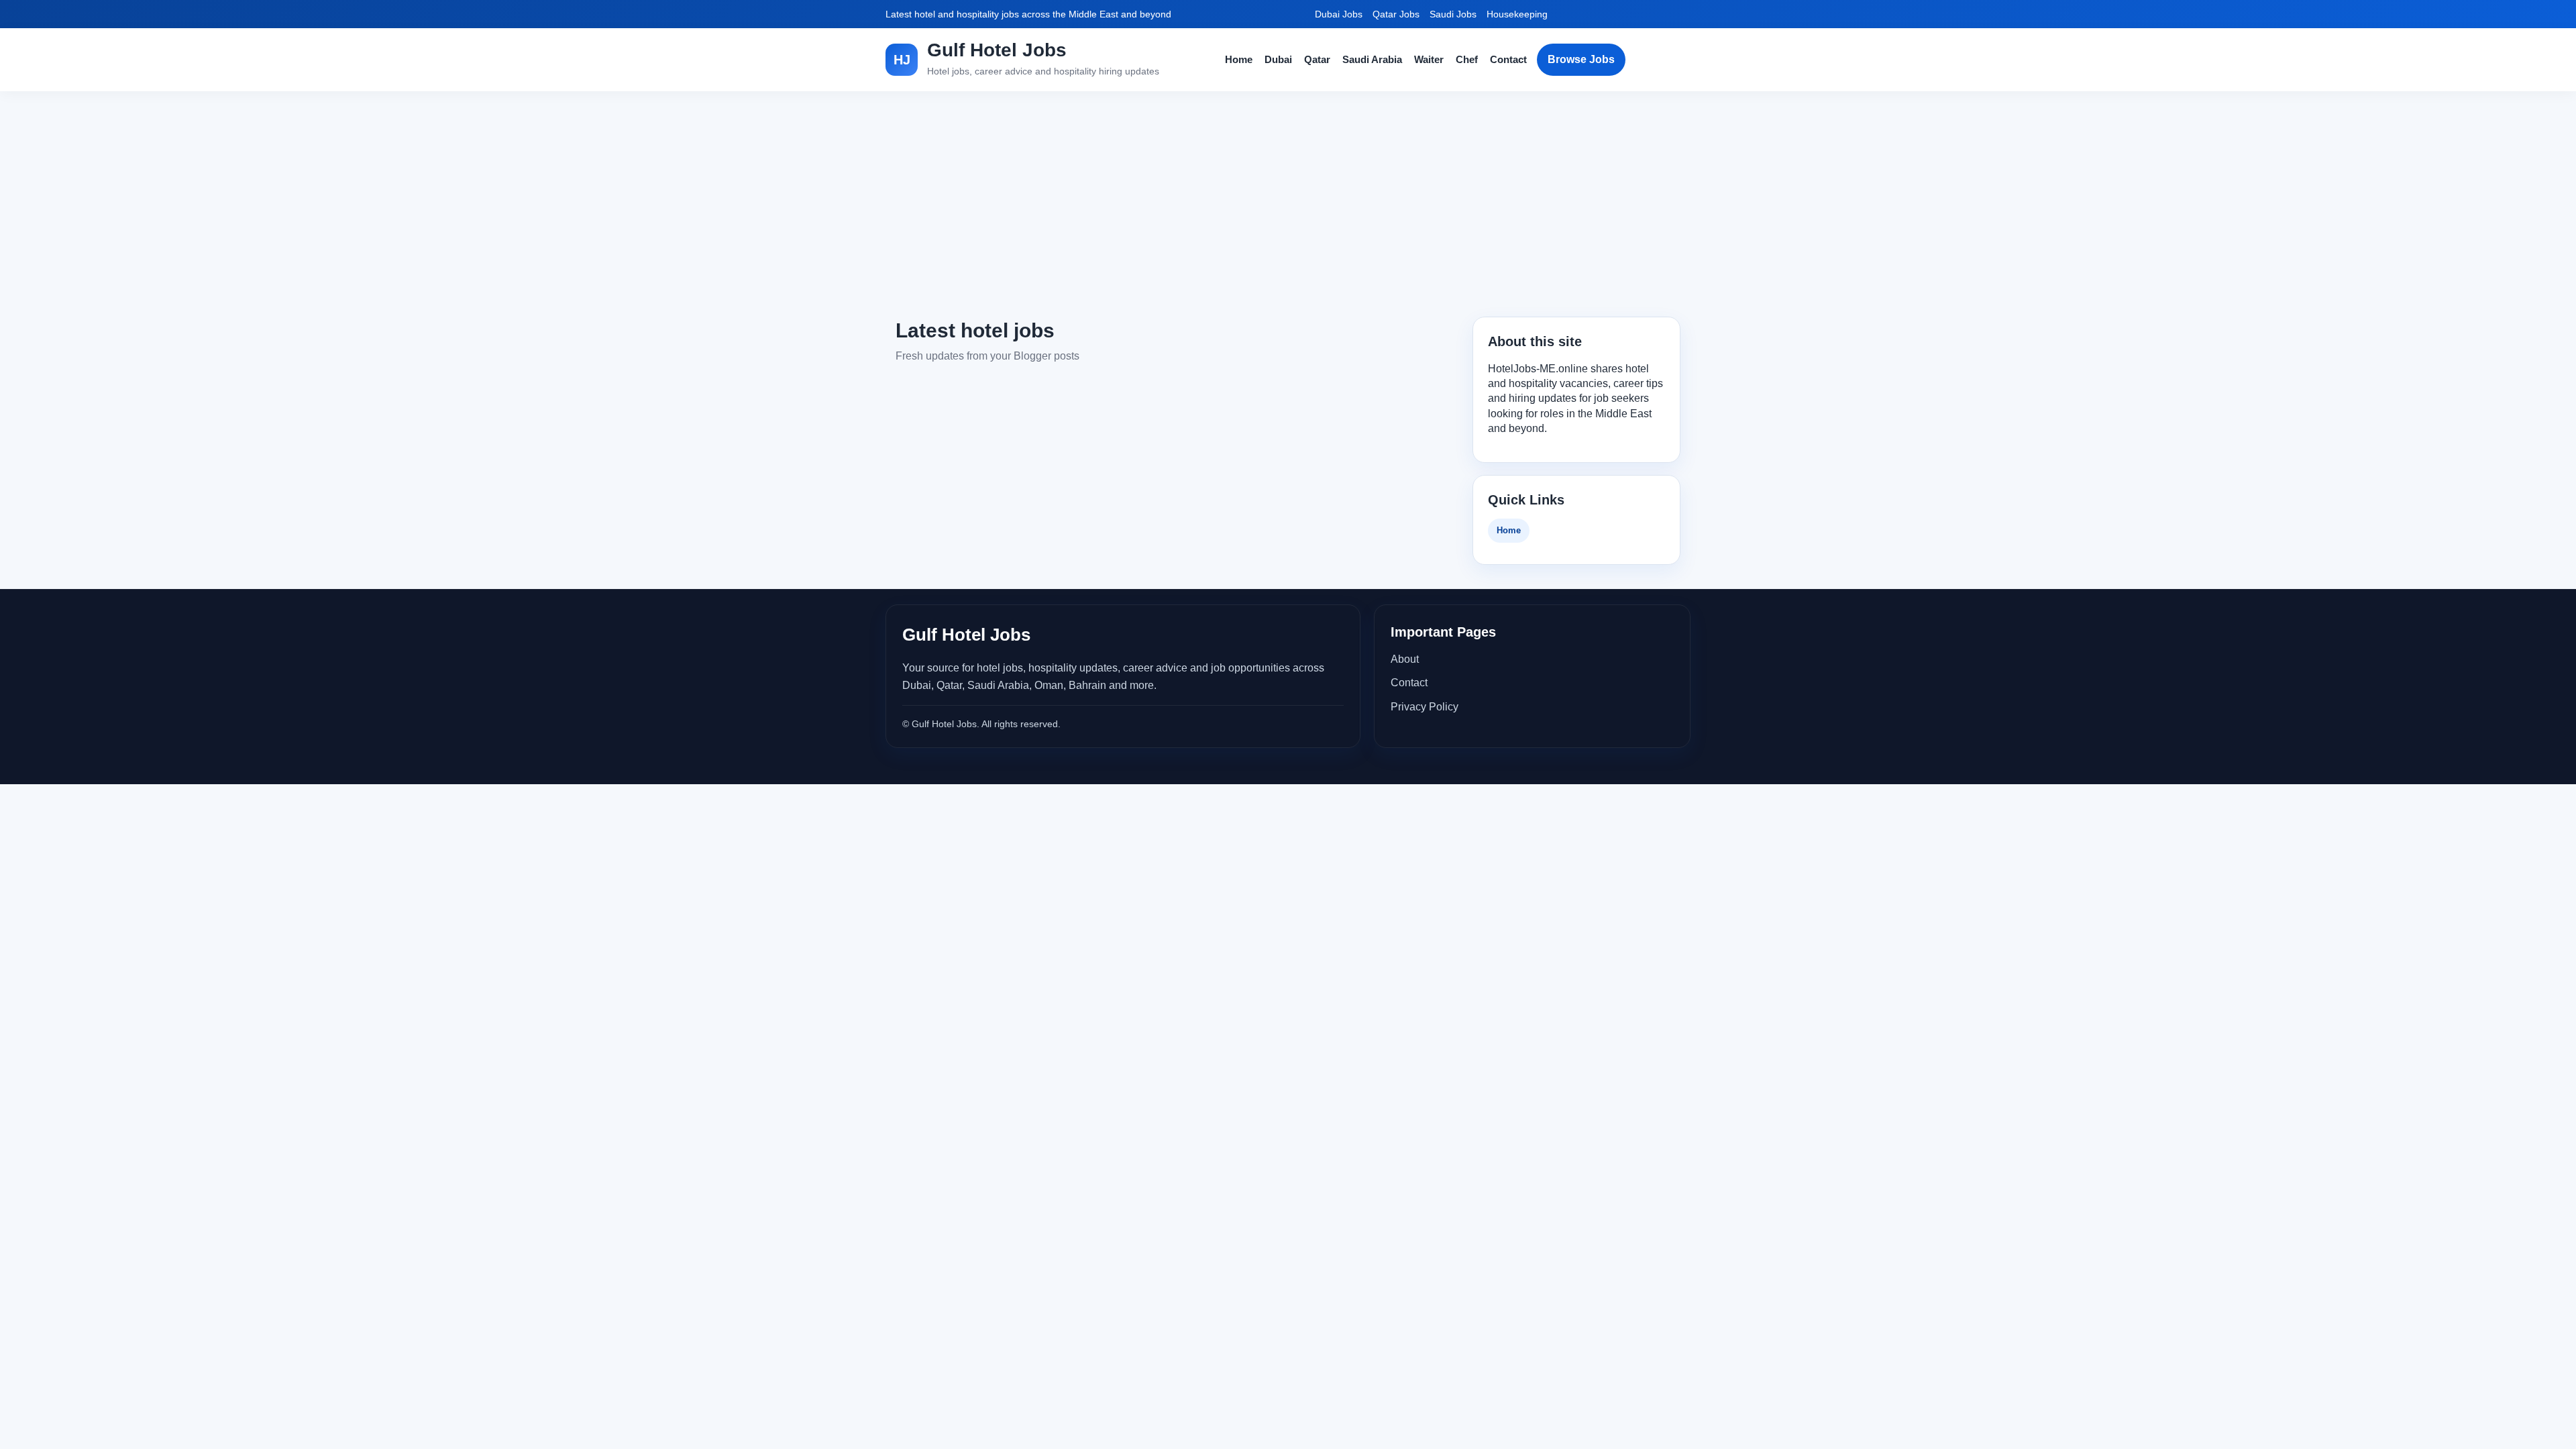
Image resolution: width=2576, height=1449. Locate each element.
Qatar (1317, 59)
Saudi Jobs (1453, 14)
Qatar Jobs (1396, 14)
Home (1239, 59)
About (1405, 659)
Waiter (1429, 59)
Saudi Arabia (1372, 59)
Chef (1467, 59)
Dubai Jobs (1339, 14)
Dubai (1278, 59)
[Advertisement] (1288, 204)
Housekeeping (1517, 14)
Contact (1508, 59)
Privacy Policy (1425, 707)
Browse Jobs (1581, 59)
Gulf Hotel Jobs (997, 50)
